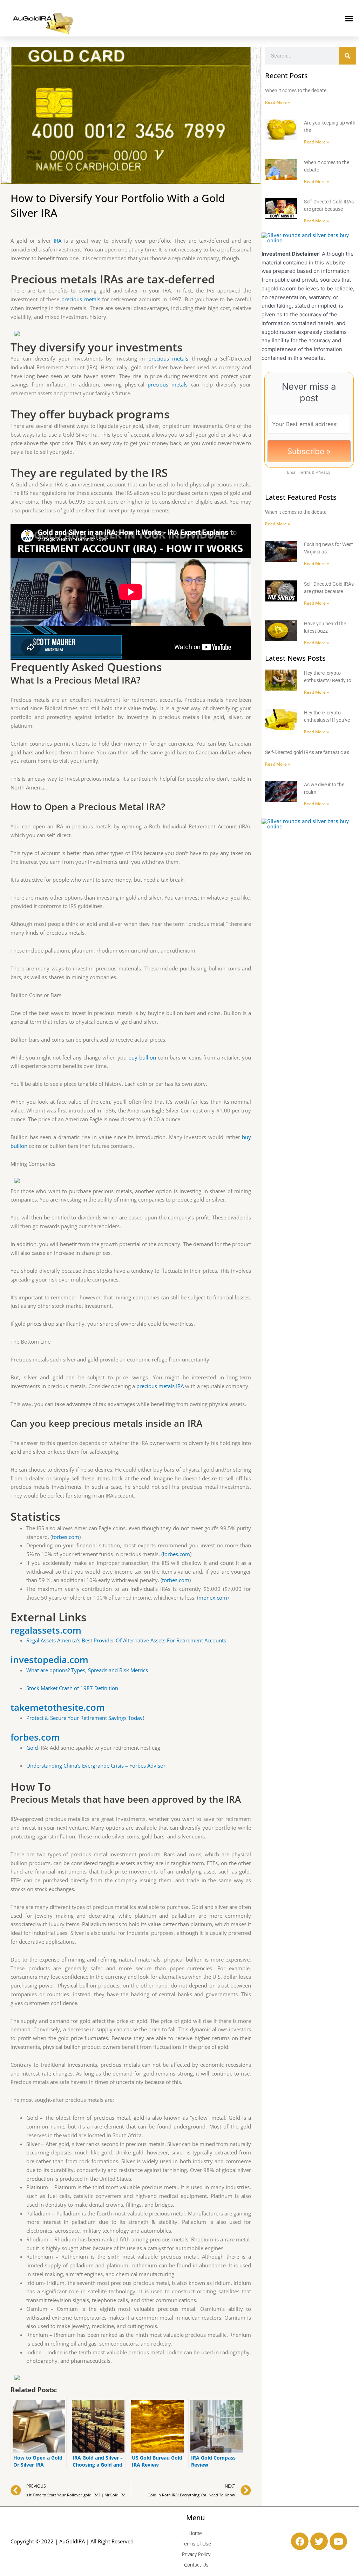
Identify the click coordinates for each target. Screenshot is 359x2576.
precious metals (81, 299)
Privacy (323, 472)
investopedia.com (49, 1660)
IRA (57, 241)
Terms (305, 472)
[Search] (347, 56)
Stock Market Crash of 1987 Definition (72, 1688)
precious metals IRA (160, 1386)
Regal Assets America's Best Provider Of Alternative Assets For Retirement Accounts (126, 1640)
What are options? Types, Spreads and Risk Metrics (87, 1670)
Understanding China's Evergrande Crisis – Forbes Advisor (96, 1765)
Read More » (277, 102)
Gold (32, 1748)
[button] (349, 18)
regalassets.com (46, 1630)
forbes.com (66, 1537)
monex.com (213, 1598)
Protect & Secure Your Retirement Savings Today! (85, 1718)
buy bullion (142, 1057)
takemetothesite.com (58, 1707)
